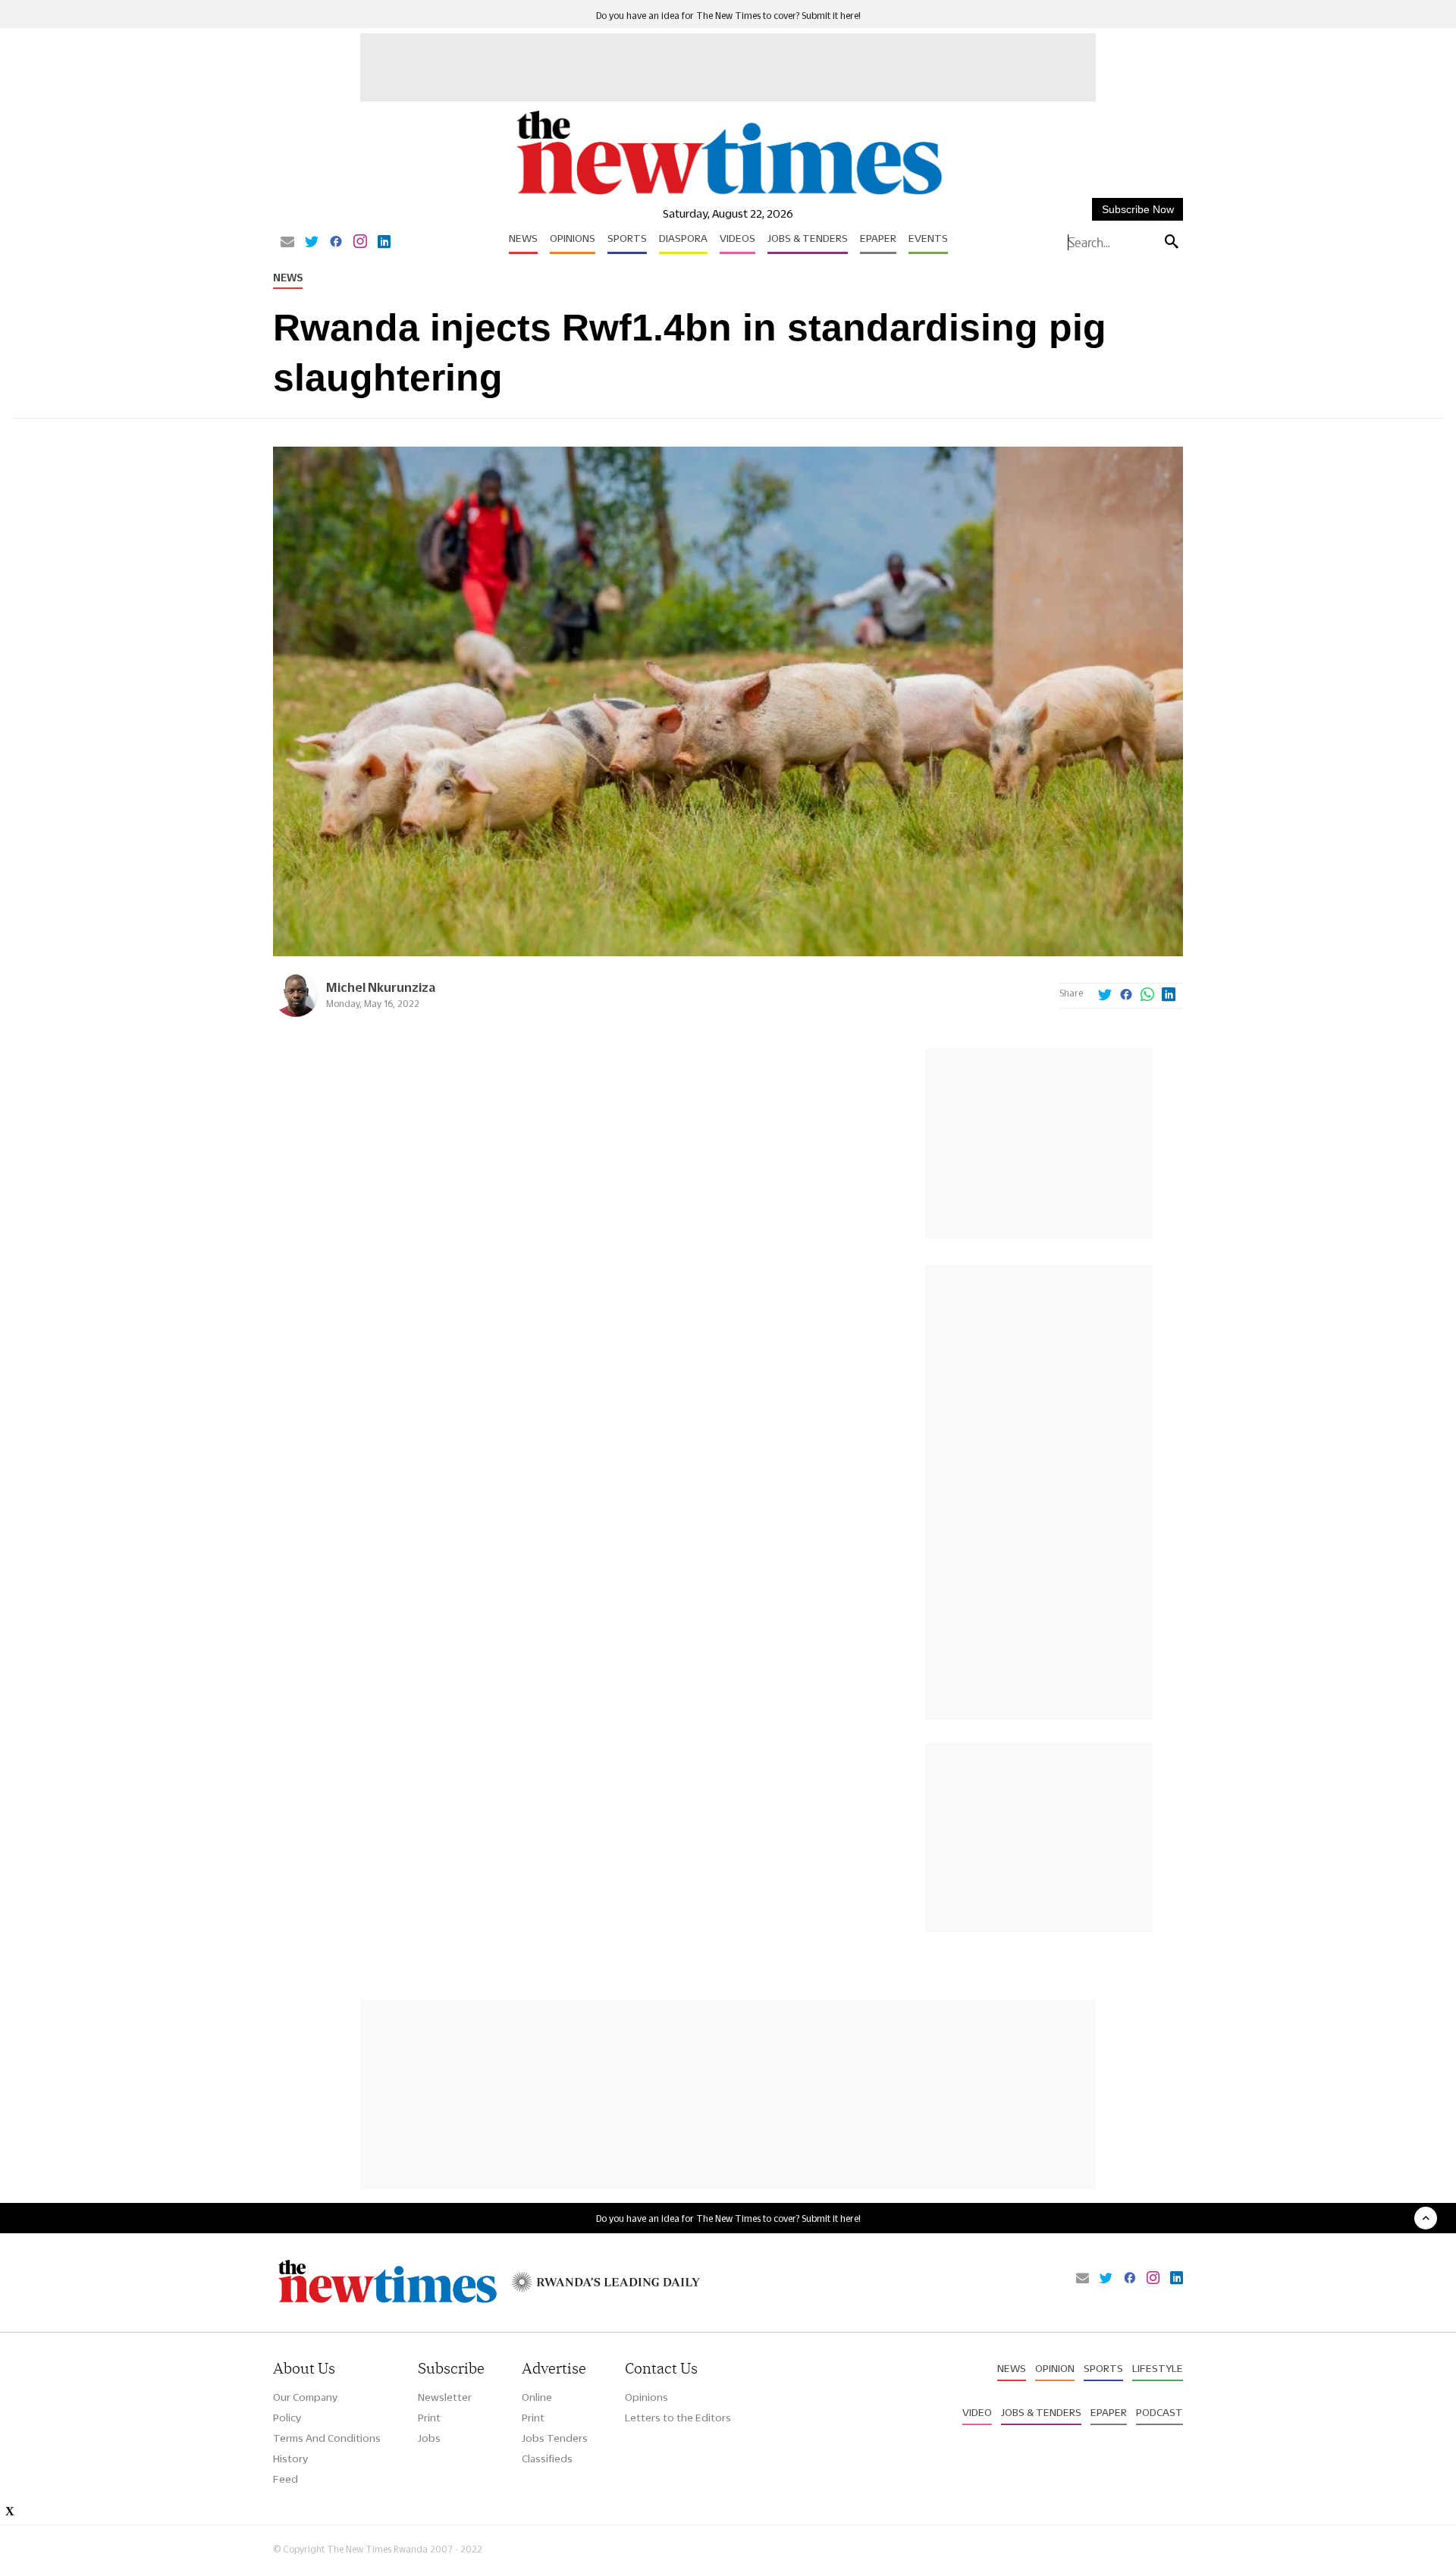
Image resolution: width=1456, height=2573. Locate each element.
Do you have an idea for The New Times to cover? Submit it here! (728, 16)
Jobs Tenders (555, 2438)
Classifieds (547, 2458)
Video (977, 2412)
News (523, 238)
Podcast (1159, 2412)
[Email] (287, 243)
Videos (737, 238)
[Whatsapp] (1147, 996)
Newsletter (445, 2397)
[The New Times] (728, 195)
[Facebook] (336, 243)
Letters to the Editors (678, 2418)
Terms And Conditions (327, 2438)
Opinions (573, 238)
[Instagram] (360, 243)
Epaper (878, 238)
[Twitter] (312, 243)
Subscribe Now (1138, 209)
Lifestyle (1158, 2368)
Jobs (429, 2438)
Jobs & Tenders (808, 238)
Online (537, 2397)
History (290, 2458)
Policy (287, 2418)
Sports (627, 238)
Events (928, 238)
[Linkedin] (384, 243)
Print (429, 2418)
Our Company (305, 2397)
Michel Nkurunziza (381, 987)
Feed (286, 2479)
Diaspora (683, 238)
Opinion (1055, 2368)
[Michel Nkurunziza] (296, 1013)
